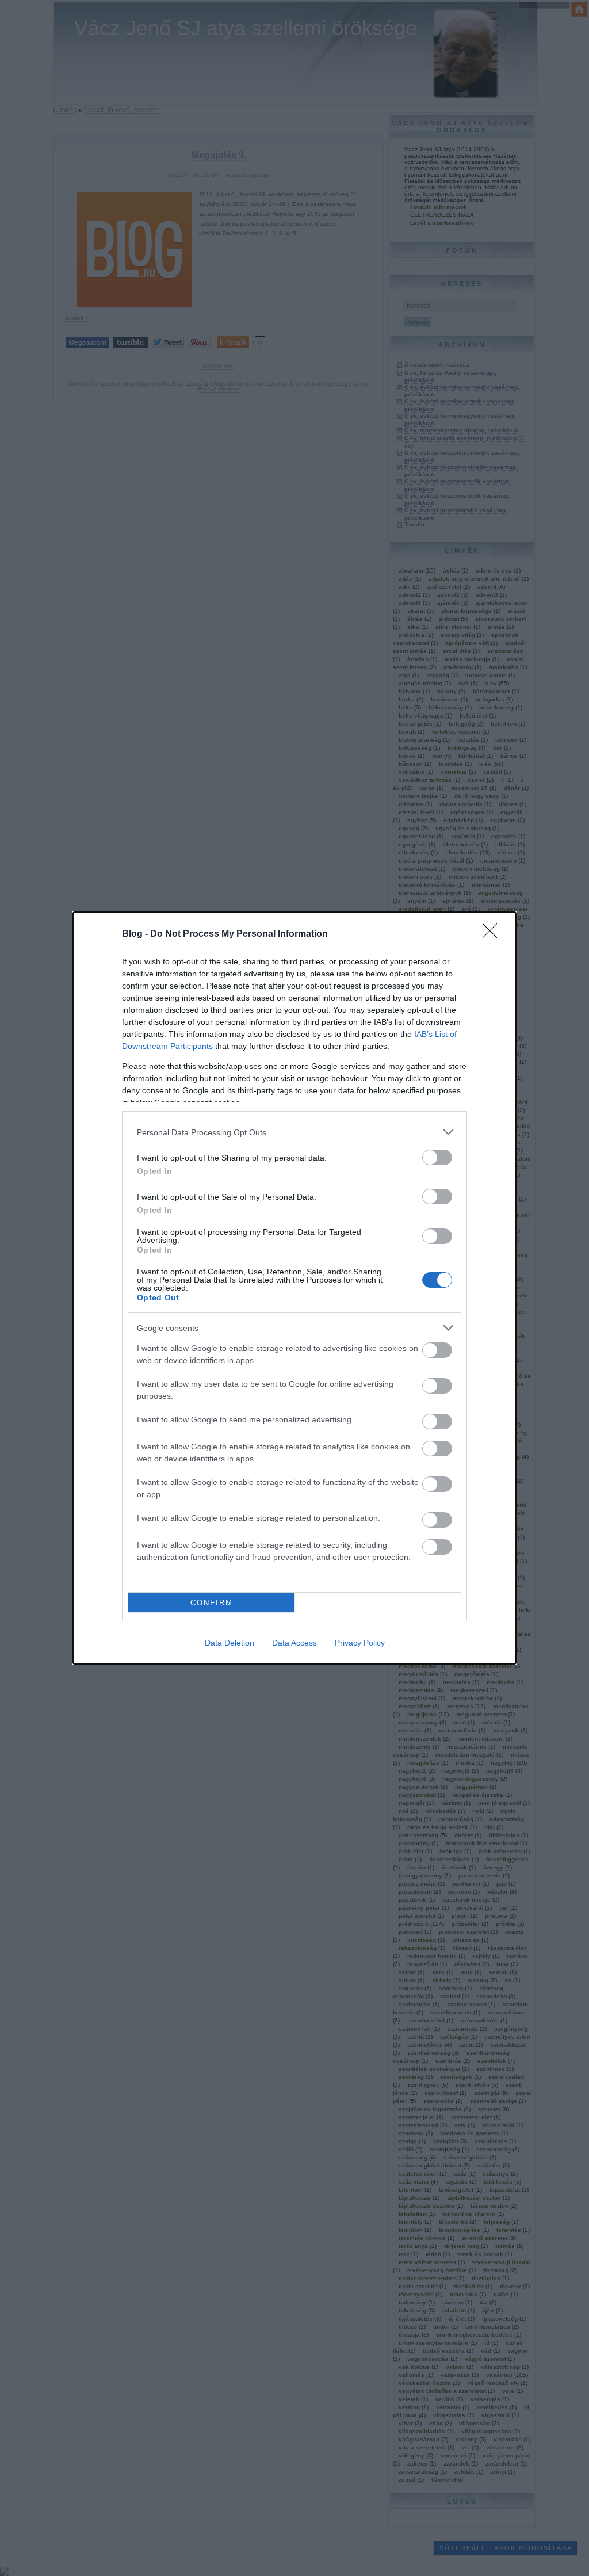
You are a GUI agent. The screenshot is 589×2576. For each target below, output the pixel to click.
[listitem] (294, 1132)
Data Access (294, 1643)
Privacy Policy (360, 1643)
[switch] (437, 1157)
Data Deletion (230, 1643)
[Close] (494, 934)
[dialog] (294, 1288)
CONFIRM (212, 1603)
